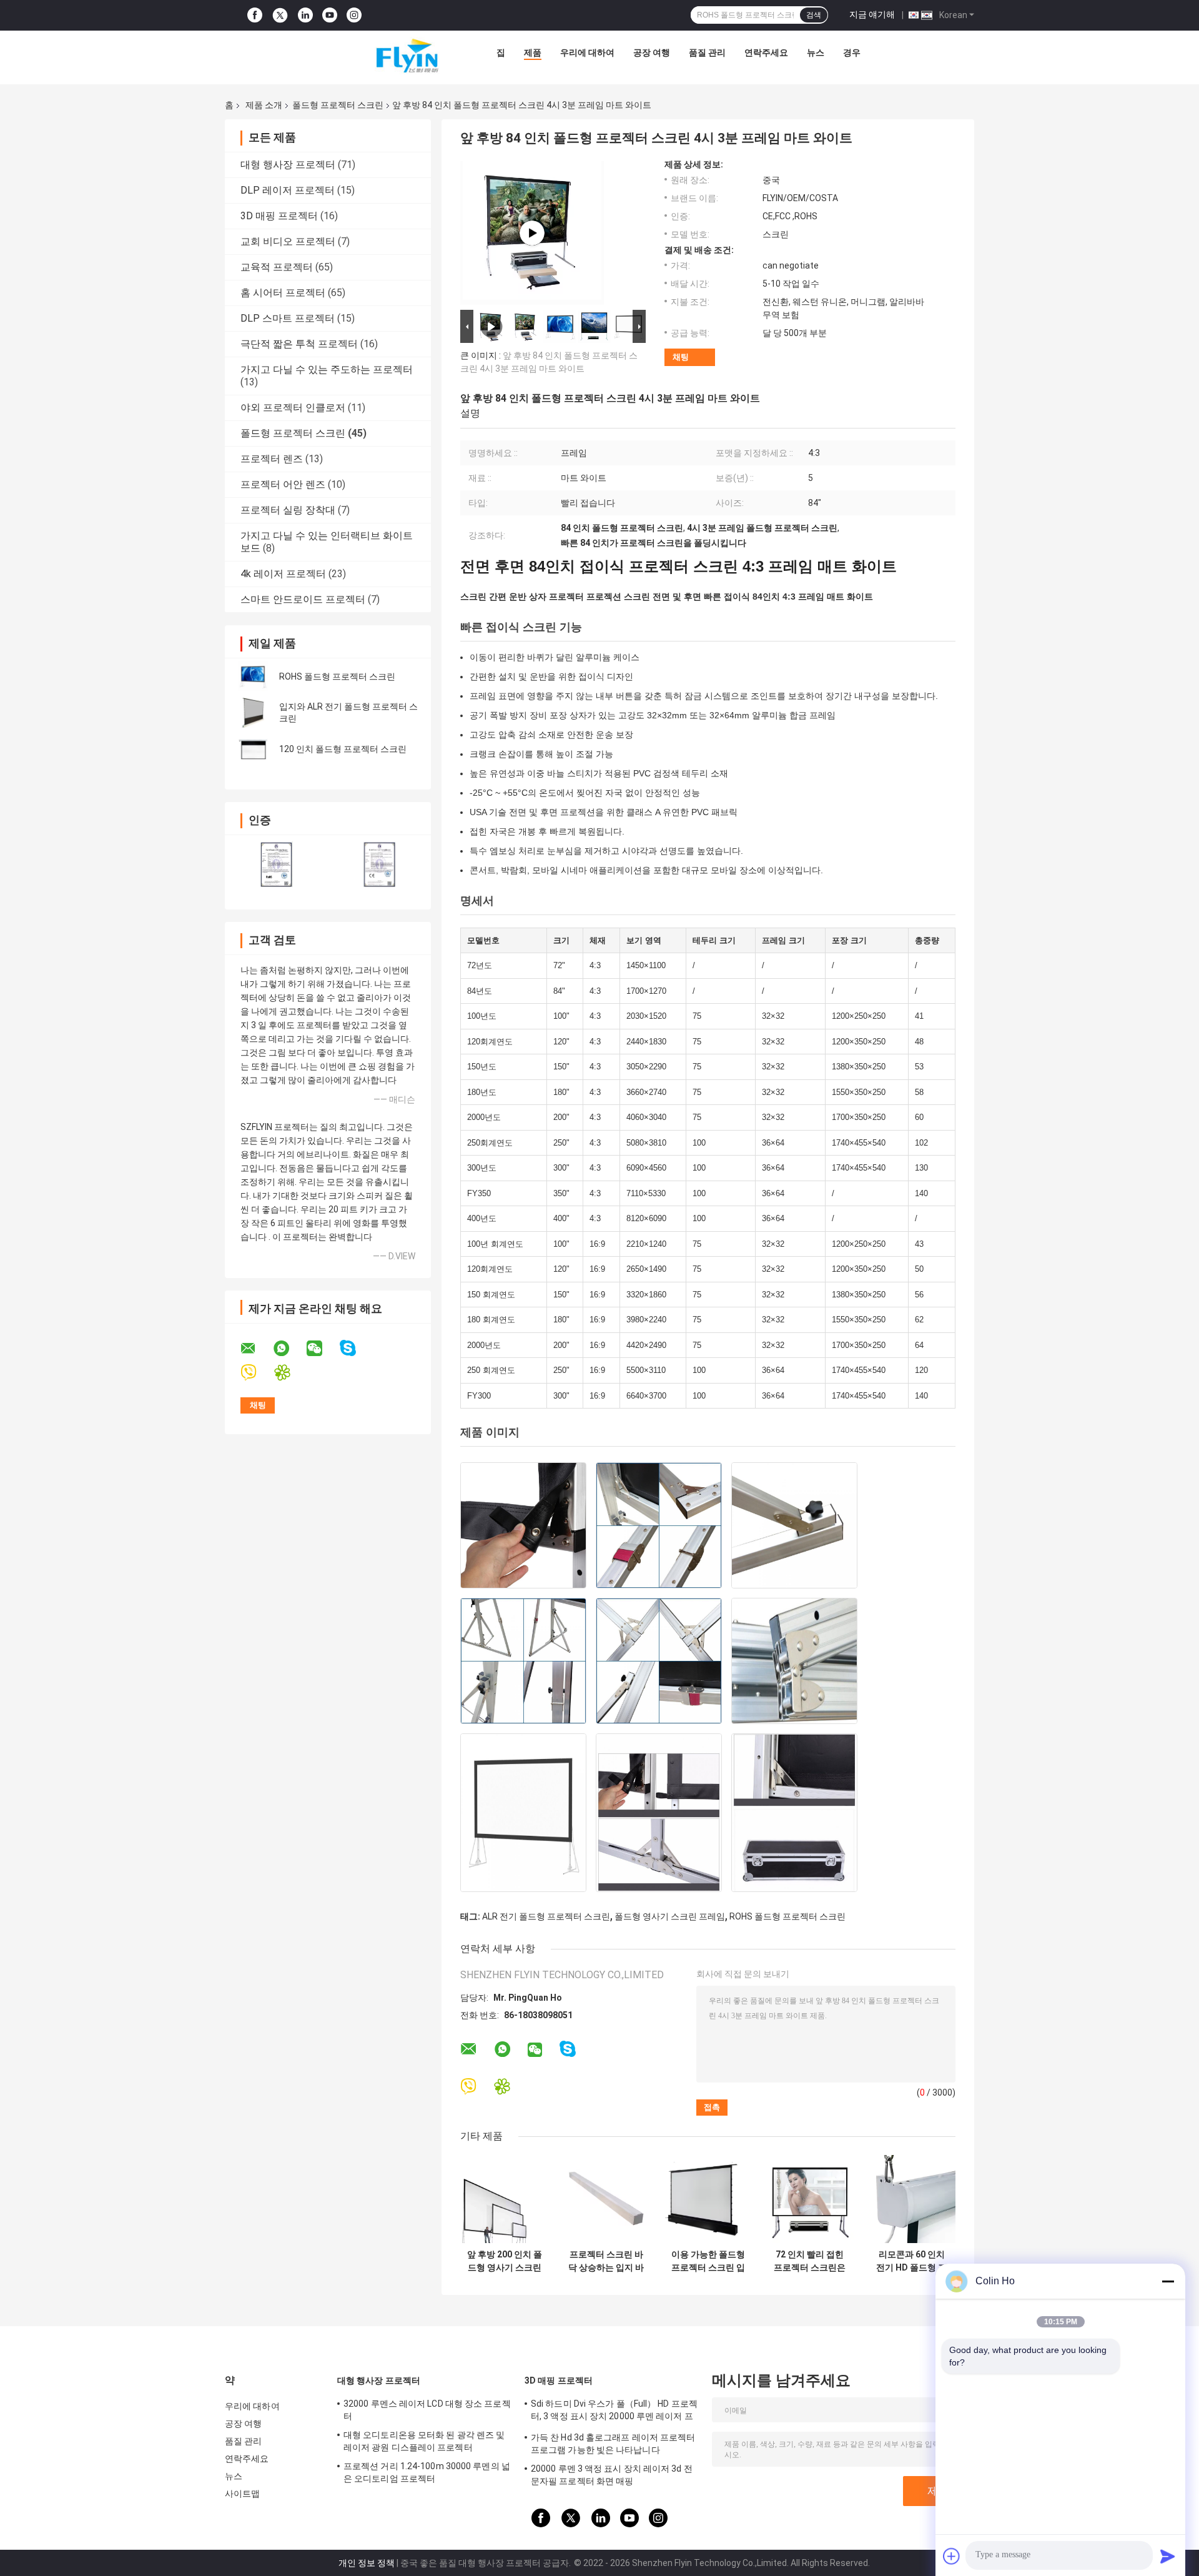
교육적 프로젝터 (277, 267)
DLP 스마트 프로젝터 (288, 318)
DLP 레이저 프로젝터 (288, 190)
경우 (852, 52)
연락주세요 (766, 52)
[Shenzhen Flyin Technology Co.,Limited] (388, 56)
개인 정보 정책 (367, 2563)
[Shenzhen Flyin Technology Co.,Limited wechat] (322, 1349)
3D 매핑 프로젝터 (279, 216)
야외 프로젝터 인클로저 (293, 408)
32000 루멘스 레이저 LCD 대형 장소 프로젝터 (427, 2410)
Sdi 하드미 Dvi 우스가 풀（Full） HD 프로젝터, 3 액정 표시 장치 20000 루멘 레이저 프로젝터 (614, 2412)
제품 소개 (264, 105)
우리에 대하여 (587, 52)
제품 (533, 52)
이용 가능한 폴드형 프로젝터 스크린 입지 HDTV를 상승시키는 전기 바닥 (708, 2261)
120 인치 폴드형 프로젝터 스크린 (343, 749)
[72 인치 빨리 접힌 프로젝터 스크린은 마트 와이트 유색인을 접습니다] (810, 2199)
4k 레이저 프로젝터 (283, 574)
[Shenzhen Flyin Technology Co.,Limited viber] (256, 1373)
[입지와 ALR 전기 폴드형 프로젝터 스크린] (253, 713)
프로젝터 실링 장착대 (288, 510)
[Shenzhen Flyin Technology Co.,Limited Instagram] (354, 15)
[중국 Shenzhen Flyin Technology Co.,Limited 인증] (276, 864)
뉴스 (816, 52)
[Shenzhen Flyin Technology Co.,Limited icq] (290, 1373)
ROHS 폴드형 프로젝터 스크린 (337, 676)
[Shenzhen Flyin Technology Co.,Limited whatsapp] (289, 1349)
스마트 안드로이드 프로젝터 (303, 599)
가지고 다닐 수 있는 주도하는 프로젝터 (327, 369)
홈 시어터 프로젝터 (283, 293)
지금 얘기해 (872, 14)
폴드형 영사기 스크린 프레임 (670, 1916)
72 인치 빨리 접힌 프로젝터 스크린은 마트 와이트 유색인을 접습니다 (810, 2261)
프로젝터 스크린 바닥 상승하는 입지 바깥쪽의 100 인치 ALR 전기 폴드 (606, 2261)
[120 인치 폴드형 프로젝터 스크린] (253, 749)
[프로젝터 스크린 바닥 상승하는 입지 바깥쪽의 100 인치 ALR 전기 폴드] (606, 2199)
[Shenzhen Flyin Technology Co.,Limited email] (256, 1349)
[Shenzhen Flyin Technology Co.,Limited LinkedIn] (305, 15)
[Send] (1168, 2556)
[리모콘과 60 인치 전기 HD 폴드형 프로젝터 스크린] (911, 2199)
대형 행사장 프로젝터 (288, 165)
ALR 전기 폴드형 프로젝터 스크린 (546, 1916)
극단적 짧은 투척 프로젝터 (299, 344)
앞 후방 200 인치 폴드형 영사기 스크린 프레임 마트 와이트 (505, 2261)
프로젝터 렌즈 (272, 459)
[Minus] (1168, 2281)
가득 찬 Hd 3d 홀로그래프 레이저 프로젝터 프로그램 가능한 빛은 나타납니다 (613, 2444)
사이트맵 (242, 2494)
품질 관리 (707, 52)
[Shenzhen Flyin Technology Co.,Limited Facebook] (255, 15)
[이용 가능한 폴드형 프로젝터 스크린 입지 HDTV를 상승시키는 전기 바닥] (708, 2199)
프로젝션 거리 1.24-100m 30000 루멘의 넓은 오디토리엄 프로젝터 (427, 2472)
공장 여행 (652, 52)
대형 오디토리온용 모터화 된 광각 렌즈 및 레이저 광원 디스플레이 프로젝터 (424, 2441)
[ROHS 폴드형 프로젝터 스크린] (253, 676)
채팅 (681, 357)
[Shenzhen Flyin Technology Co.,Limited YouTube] (330, 15)
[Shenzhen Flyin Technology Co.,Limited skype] (356, 1348)
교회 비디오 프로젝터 (288, 241)
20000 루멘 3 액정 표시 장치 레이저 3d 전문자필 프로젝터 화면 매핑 (612, 2475)
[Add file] (952, 2556)
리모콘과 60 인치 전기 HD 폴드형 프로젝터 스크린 (911, 2261)
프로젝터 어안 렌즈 (283, 484)
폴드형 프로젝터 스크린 (338, 105)
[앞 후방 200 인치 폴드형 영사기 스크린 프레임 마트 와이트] (504, 2199)
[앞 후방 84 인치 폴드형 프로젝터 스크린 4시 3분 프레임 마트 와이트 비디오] (532, 233)
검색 (814, 15)
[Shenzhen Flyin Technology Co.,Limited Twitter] (280, 16)
